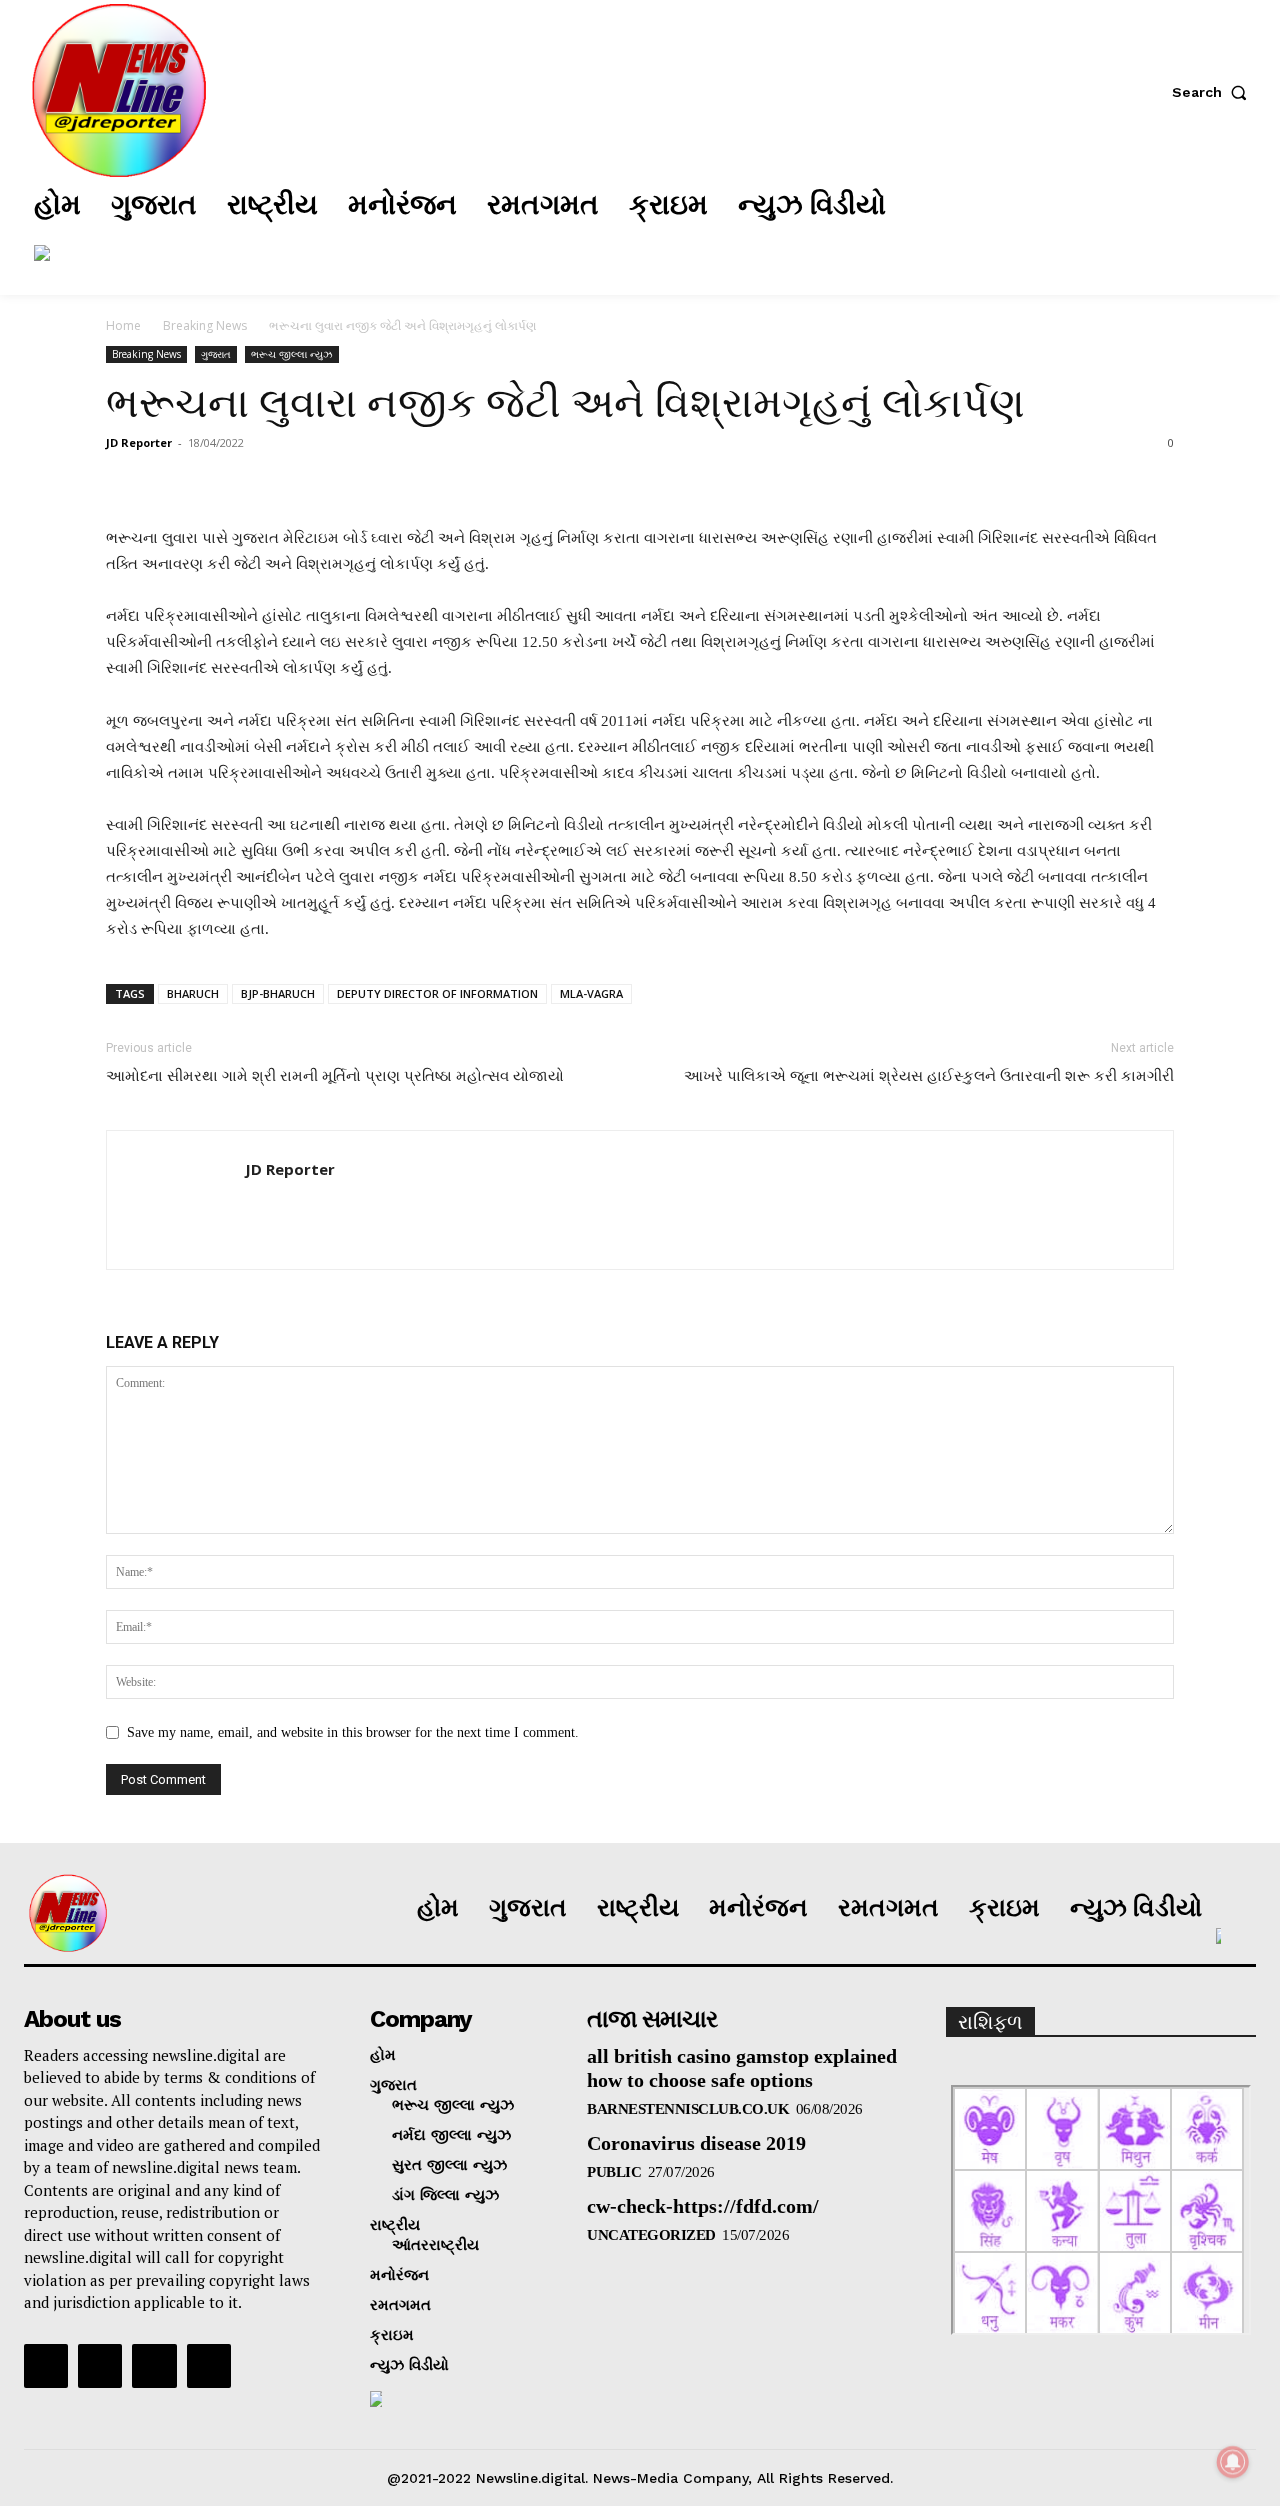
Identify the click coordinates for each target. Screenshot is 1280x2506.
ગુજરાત (216, 354)
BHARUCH (193, 993)
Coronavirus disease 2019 (696, 2143)
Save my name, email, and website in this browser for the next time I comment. (353, 1732)
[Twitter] (1129, 229)
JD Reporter (139, 442)
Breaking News (205, 325)
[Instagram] (1069, 229)
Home (123, 325)
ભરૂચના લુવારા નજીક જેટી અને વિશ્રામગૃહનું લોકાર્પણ (565, 403)
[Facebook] (1009, 229)
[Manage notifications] (1233, 2462)
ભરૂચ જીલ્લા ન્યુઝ (292, 354)
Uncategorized (651, 2235)
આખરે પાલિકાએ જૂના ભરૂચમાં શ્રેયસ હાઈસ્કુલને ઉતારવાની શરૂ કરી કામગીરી (929, 1076)
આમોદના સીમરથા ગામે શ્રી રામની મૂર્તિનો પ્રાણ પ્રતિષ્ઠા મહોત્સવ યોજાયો (335, 1076)
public (614, 2172)
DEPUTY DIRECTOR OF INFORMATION (437, 993)
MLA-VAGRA (591, 993)
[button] (1214, 92)
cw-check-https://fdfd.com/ (703, 2206)
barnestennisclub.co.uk (688, 2109)
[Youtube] (209, 2366)
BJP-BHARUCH (278, 993)
